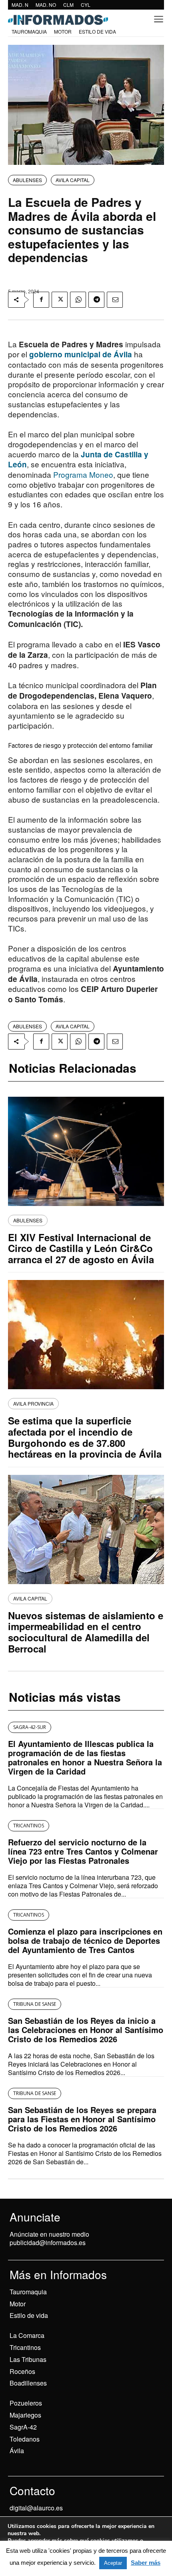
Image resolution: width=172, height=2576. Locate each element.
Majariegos (25, 2415)
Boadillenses (28, 2383)
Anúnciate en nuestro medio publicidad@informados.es (49, 2238)
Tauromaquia (28, 2292)
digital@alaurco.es (36, 2508)
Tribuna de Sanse (35, 2004)
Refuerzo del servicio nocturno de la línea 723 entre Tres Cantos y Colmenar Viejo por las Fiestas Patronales (83, 1851)
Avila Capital (73, 180)
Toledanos (25, 2439)
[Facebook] (41, 300)
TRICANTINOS (29, 1826)
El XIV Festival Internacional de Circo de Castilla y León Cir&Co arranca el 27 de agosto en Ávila (81, 1248)
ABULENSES (27, 180)
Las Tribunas (28, 2359)
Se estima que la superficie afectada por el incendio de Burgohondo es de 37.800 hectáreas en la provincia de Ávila (85, 1437)
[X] (60, 300)
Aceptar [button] (113, 2563)
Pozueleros (26, 2403)
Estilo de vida (29, 2315)
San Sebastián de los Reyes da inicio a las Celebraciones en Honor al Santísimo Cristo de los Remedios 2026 (86, 2030)
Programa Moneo (83, 474)
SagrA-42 (23, 2427)
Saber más (146, 2563)
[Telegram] (96, 300)
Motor (18, 2304)
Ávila (17, 2451)
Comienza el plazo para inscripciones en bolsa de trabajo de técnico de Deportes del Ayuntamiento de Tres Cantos (85, 1940)
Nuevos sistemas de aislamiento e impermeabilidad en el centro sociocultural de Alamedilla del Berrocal (86, 1632)
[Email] (115, 300)
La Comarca (27, 2335)
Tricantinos (25, 2347)
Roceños (22, 2371)
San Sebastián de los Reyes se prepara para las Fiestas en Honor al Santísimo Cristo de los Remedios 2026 (82, 2119)
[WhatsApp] (78, 300)
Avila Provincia (33, 1403)
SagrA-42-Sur (30, 1727)
